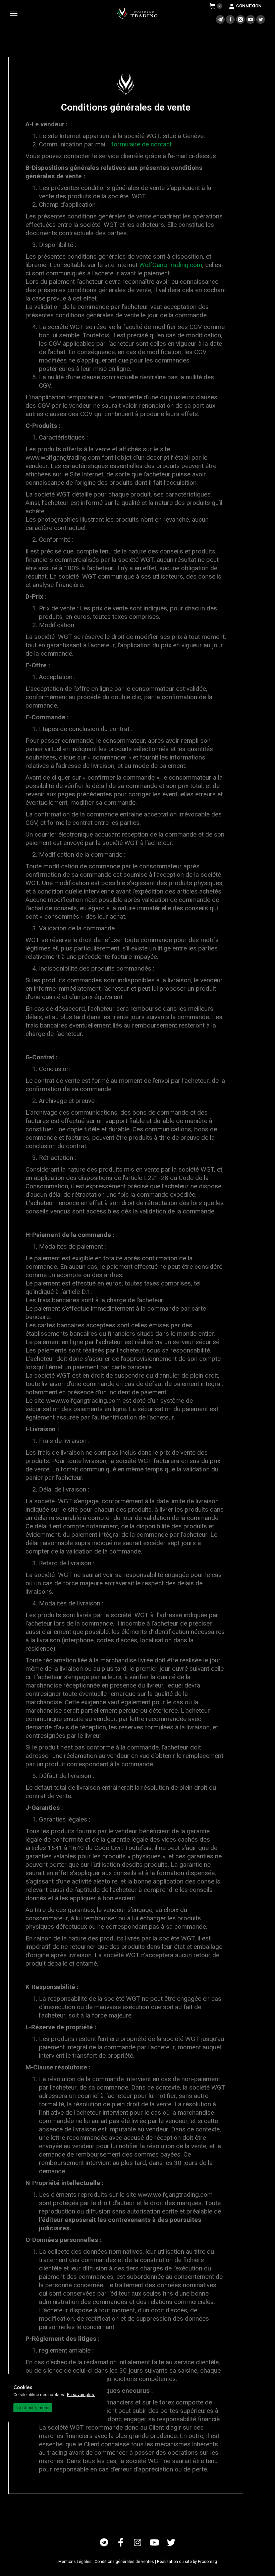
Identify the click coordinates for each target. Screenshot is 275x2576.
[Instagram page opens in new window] (240, 19)
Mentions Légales (75, 2562)
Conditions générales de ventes (124, 2562)
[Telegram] (104, 2542)
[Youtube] (154, 2542)
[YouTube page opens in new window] (251, 19)
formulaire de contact (142, 144)
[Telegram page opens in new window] (220, 19)
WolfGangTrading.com (171, 265)
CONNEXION (249, 6)
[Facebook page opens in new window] (230, 19)
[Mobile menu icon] (15, 13)
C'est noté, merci (33, 2408)
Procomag (207, 2562)
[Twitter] (171, 2542)
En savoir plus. (81, 2395)
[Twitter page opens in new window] (261, 19)
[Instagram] (137, 2542)
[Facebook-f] (121, 2542)
